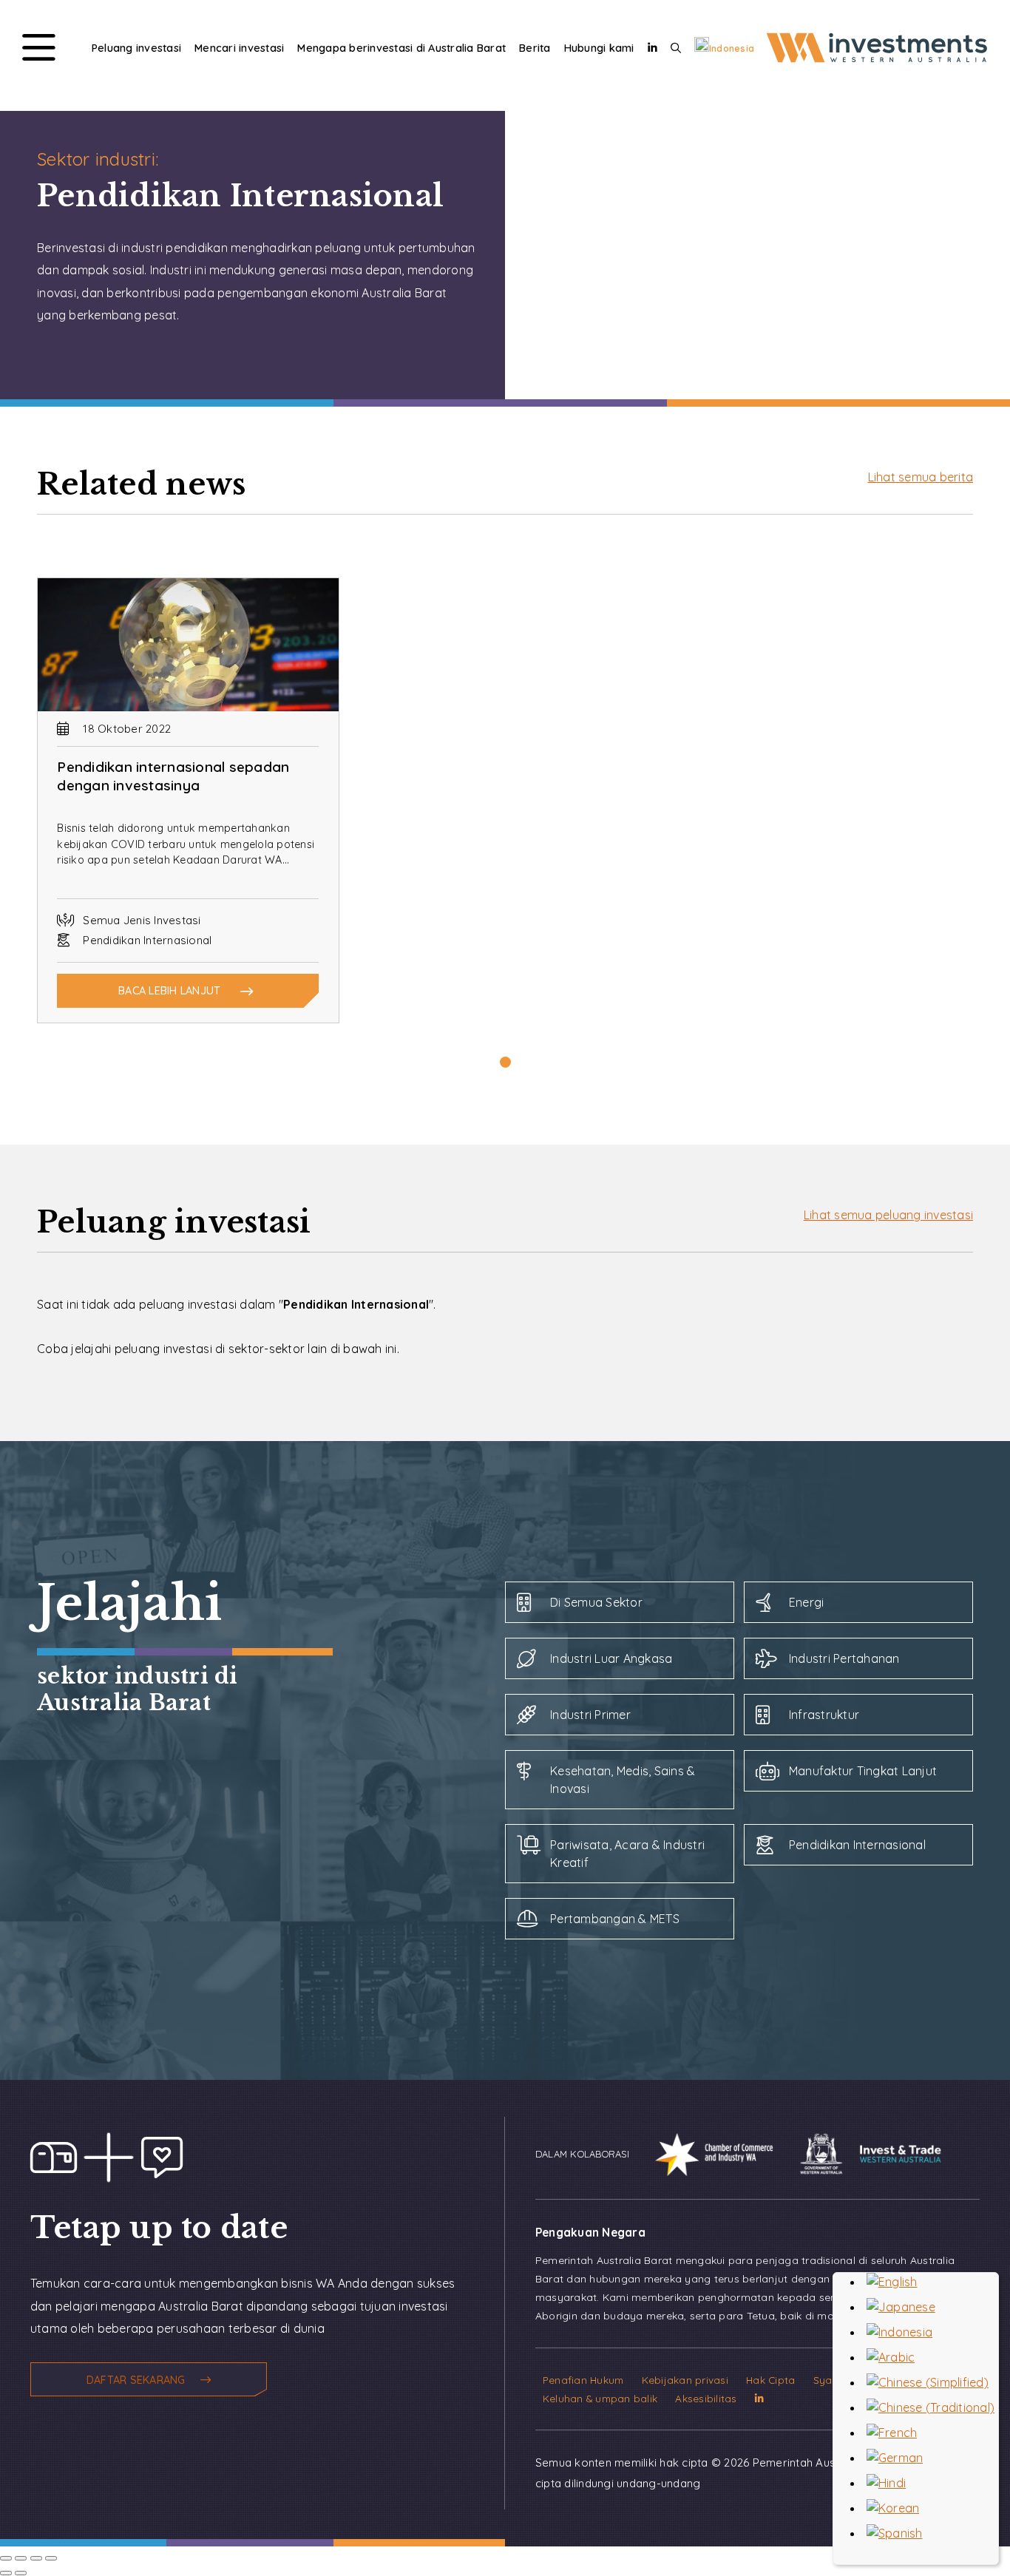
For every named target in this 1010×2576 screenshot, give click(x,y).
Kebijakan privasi (685, 2380)
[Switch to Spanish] (895, 2533)
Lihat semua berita (921, 477)
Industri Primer (590, 1715)
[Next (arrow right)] (21, 2573)
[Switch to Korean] (893, 2508)
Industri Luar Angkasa (611, 1658)
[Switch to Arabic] (891, 2357)
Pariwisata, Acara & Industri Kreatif (627, 1854)
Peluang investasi (136, 48)
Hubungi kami (599, 48)
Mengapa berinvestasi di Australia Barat (401, 48)
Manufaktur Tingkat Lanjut (863, 1771)
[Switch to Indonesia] (899, 2332)
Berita (535, 48)
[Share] (21, 2558)
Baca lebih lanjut (169, 991)
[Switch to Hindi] (886, 2483)
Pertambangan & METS (615, 1919)
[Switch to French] (892, 2433)
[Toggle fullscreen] (36, 2558)
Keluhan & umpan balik (600, 2398)
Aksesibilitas (706, 2398)
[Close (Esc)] (6, 2558)
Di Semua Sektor (596, 1602)
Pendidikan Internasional (857, 1845)
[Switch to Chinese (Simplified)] (928, 2382)
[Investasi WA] (877, 62)
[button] (505, 1062)
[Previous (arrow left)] (6, 2573)
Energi (807, 1602)
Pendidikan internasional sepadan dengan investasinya (173, 776)
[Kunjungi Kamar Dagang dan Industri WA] (703, 2153)
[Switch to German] (895, 2458)
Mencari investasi (239, 48)
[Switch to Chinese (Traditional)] (931, 2407)
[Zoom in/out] (51, 2558)
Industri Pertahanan (844, 1658)
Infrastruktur (824, 1715)
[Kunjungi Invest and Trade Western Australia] (860, 2153)
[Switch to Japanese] (901, 2307)
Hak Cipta (770, 2380)
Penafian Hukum (583, 2380)
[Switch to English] (892, 2282)
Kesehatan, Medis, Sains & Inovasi (623, 1780)
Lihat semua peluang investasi (888, 1215)
